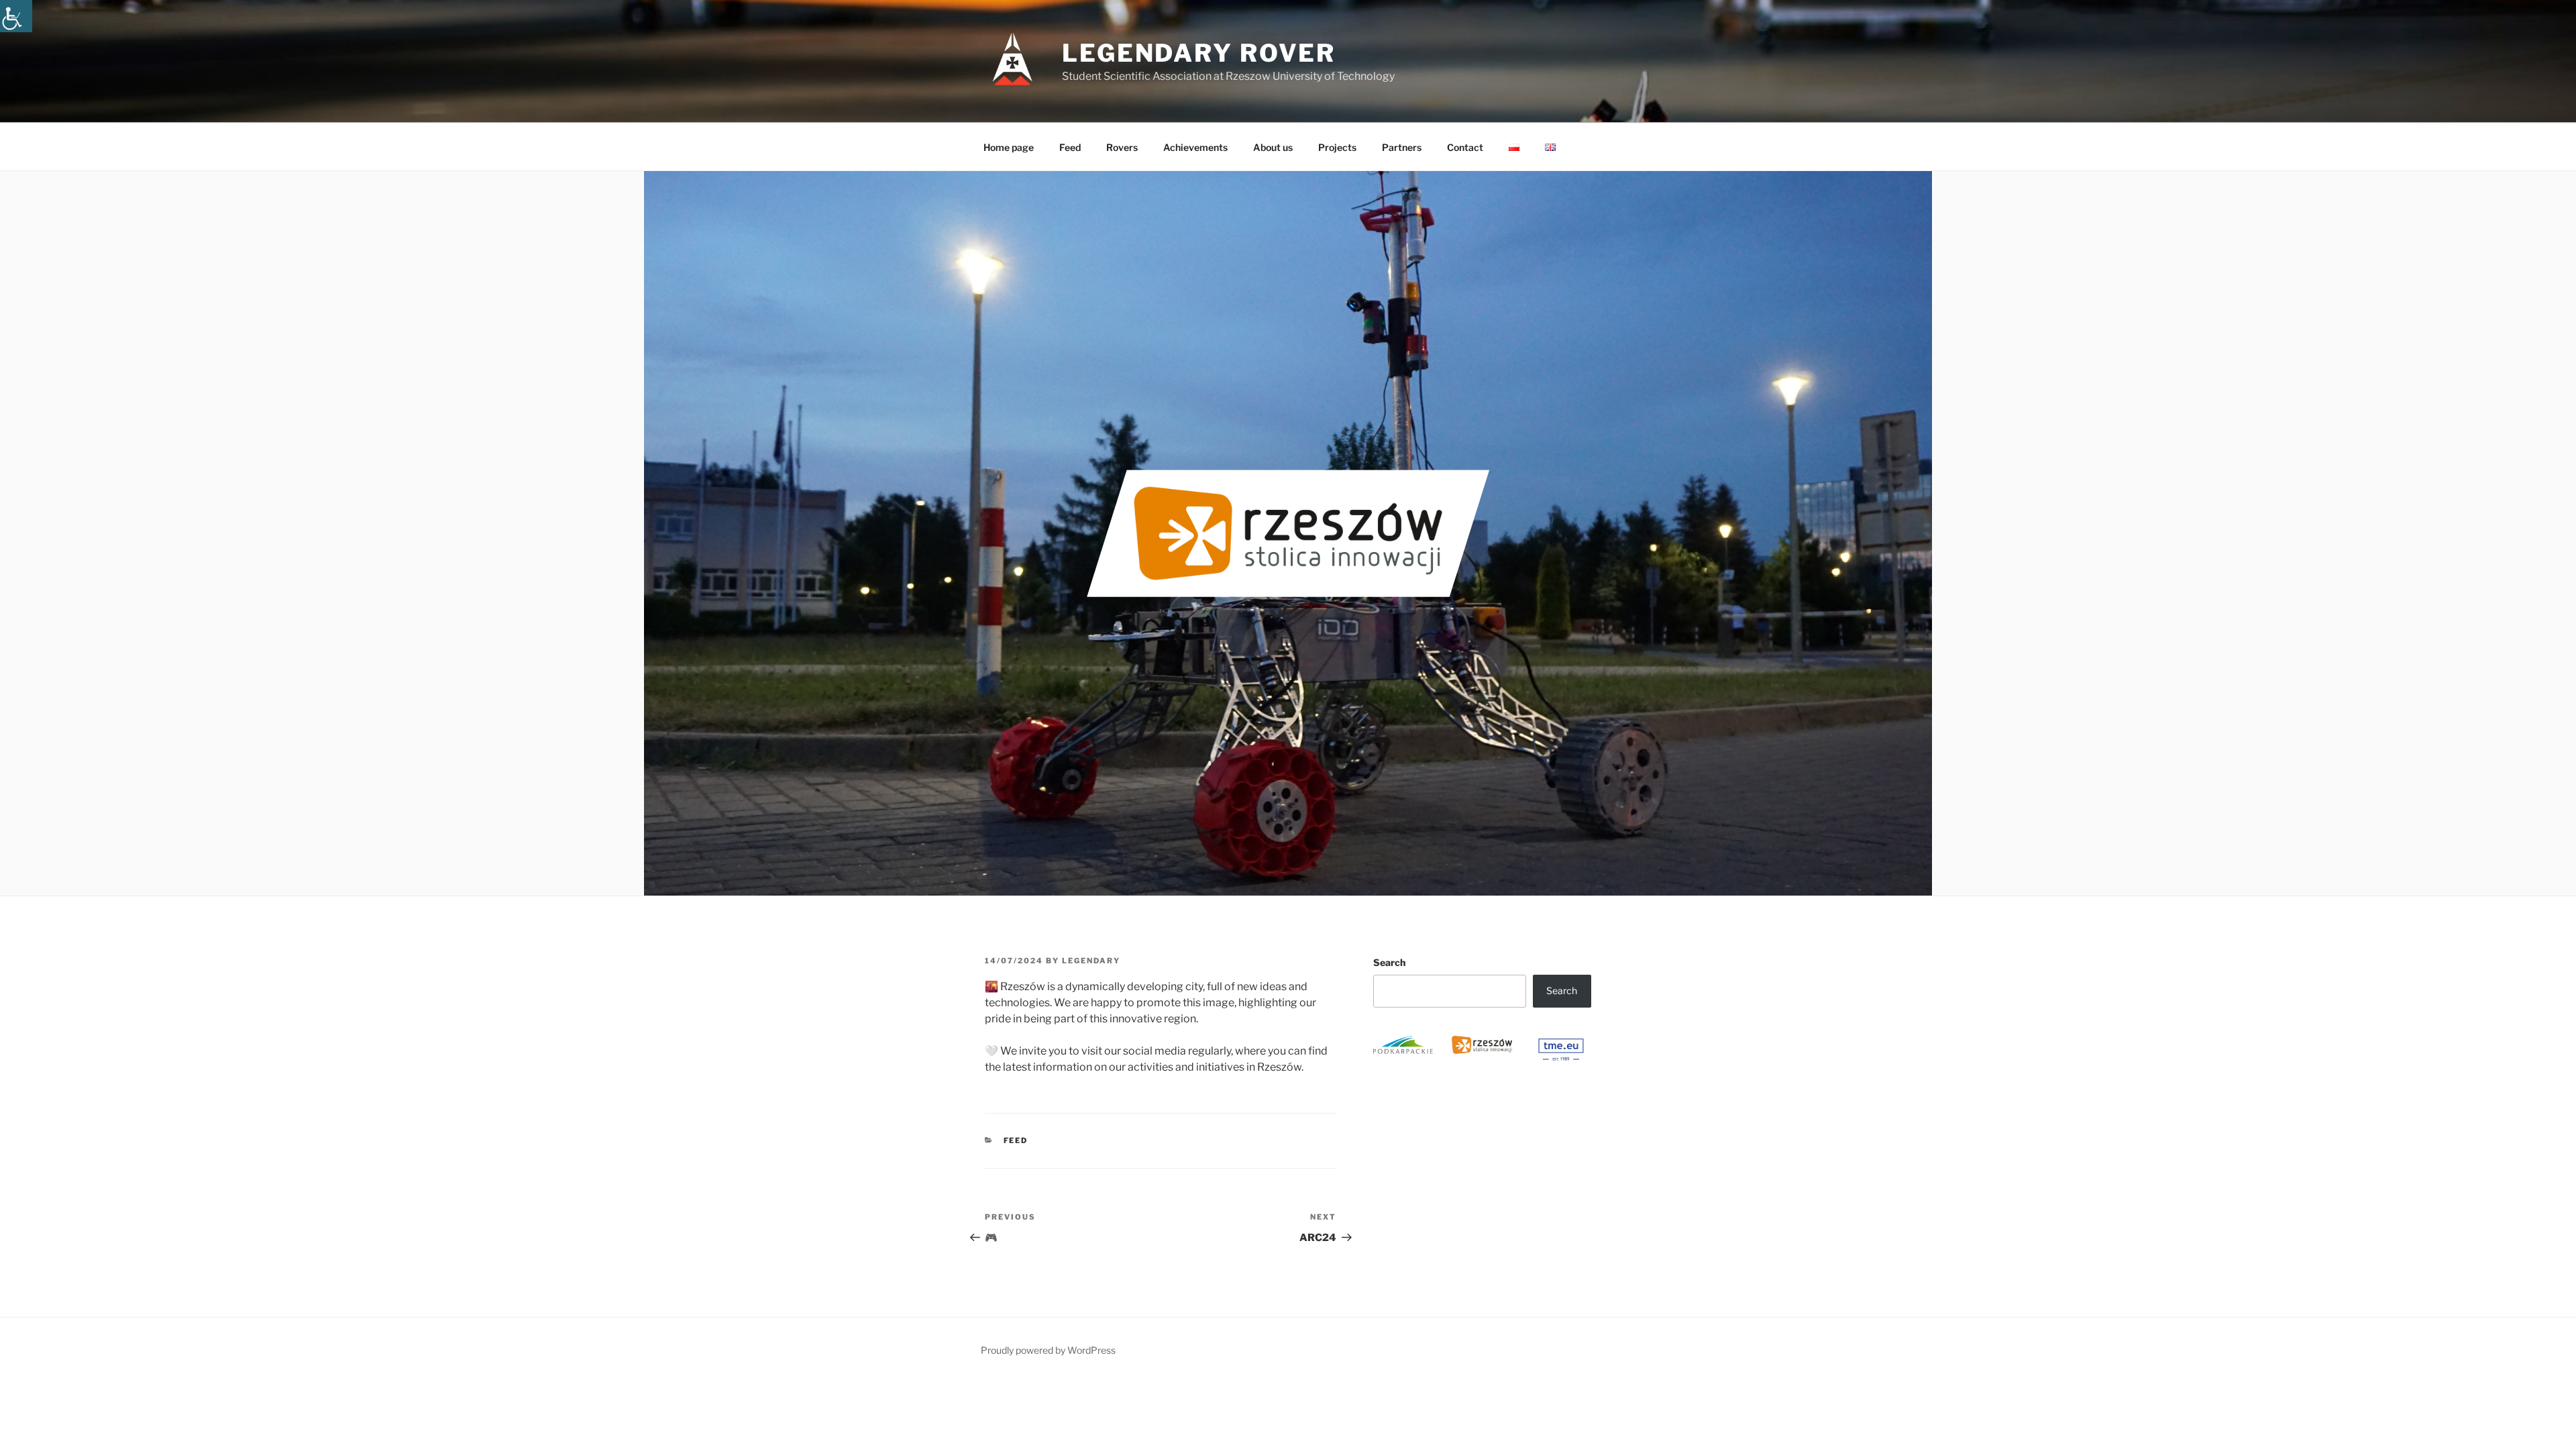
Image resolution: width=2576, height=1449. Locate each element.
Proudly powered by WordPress (1048, 1350)
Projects (1337, 147)
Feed (1070, 147)
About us (1273, 147)
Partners (1402, 147)
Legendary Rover (1199, 53)
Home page (1009, 147)
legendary (1091, 961)
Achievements (1195, 147)
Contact (1465, 147)
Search (1389, 962)
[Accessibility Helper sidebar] (16, 16)
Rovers (1122, 147)
